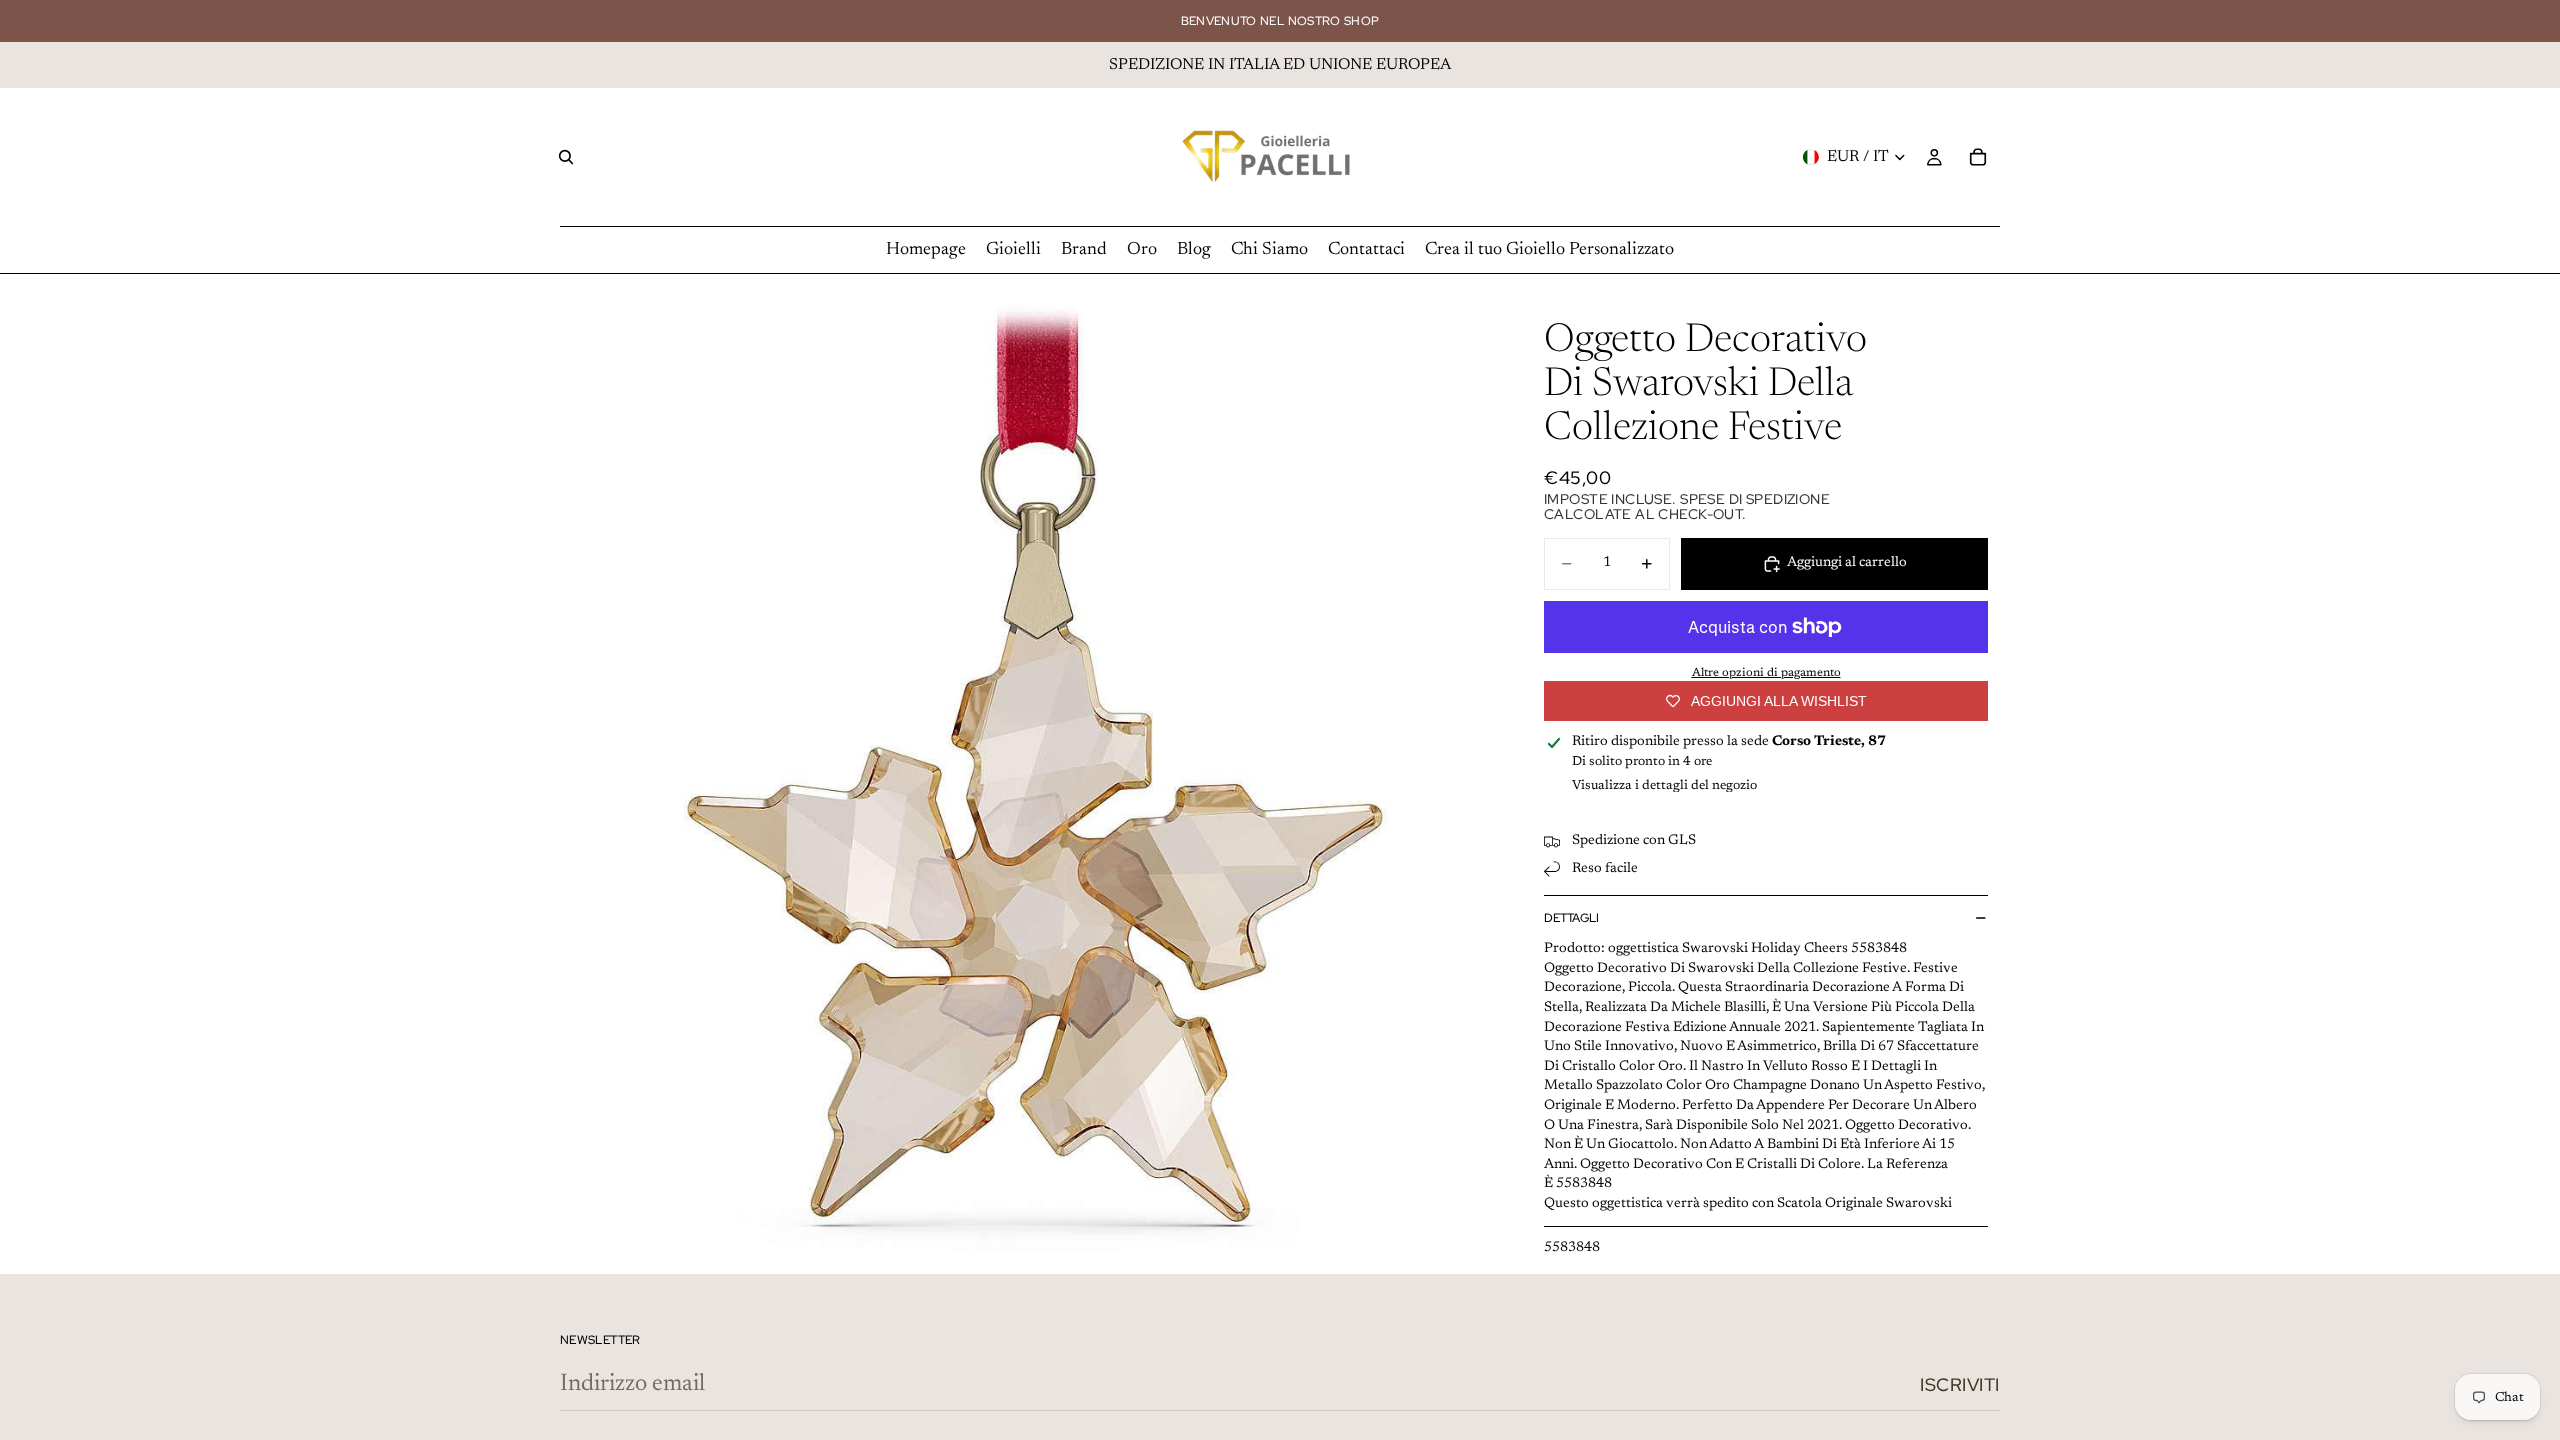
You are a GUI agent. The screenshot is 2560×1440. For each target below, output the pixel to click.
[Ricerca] (566, 157)
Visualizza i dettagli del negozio (1664, 785)
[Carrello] (1978, 157)
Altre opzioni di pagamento (1766, 673)
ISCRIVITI (1960, 1384)
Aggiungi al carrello (1847, 563)
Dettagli (1571, 918)
